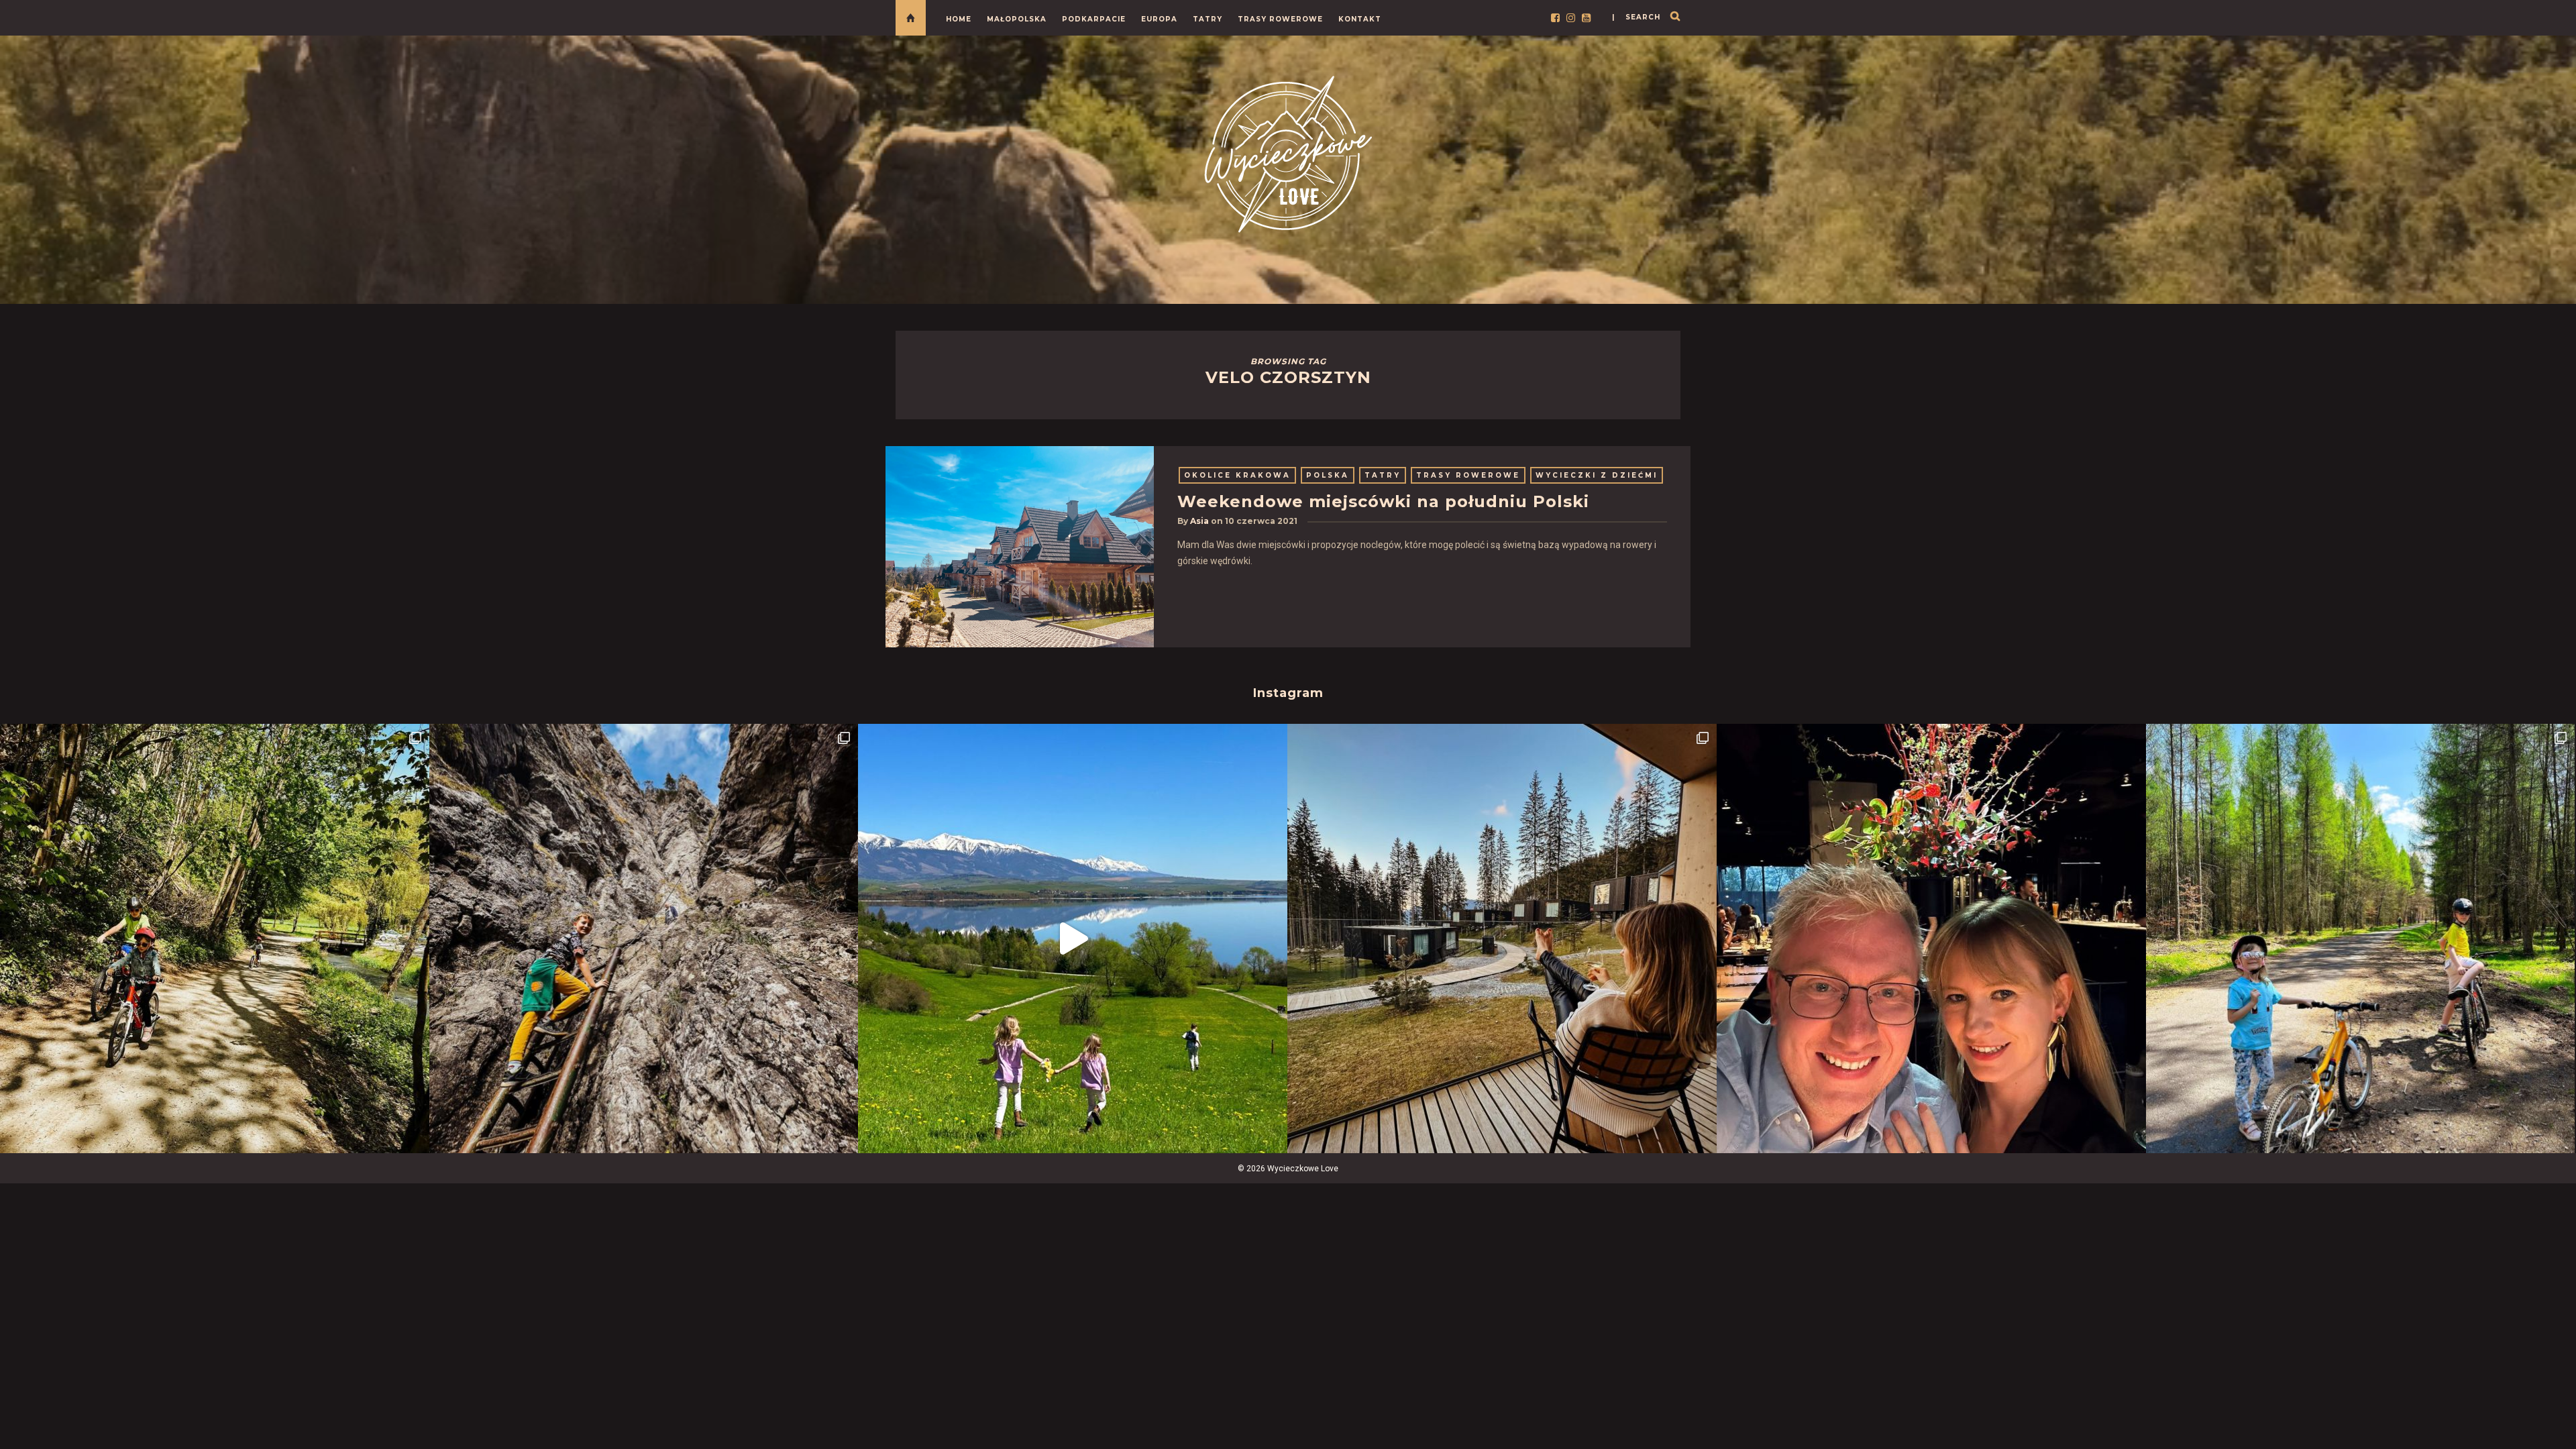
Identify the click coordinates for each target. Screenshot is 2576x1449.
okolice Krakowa (1237, 475)
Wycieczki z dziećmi (1597, 475)
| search (1636, 17)
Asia (1199, 521)
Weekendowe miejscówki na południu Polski (1383, 501)
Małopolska (1017, 19)
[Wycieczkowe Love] (1288, 152)
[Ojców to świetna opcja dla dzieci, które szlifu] (215, 938)
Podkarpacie (1094, 19)
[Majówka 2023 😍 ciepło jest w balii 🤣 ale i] (1502, 938)
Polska (1328, 475)
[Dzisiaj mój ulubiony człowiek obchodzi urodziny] (1931, 938)
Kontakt (1360, 19)
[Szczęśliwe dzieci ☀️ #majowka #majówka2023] (1073, 938)
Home (959, 19)
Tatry (1207, 19)
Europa (1159, 19)
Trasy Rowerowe (1280, 19)
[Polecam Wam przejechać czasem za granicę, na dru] (644, 938)
